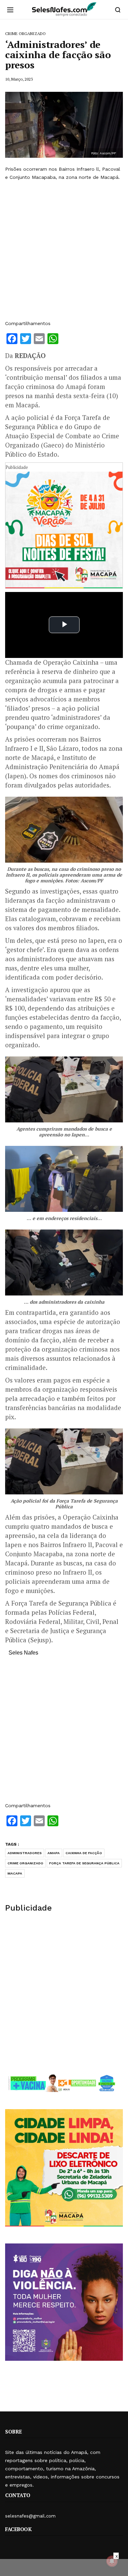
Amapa (54, 1853)
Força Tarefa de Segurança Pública (84, 1863)
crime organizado (25, 1863)
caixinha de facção (84, 1853)
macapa (15, 1873)
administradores (25, 1853)
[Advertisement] (64, 250)
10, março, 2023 (19, 79)
